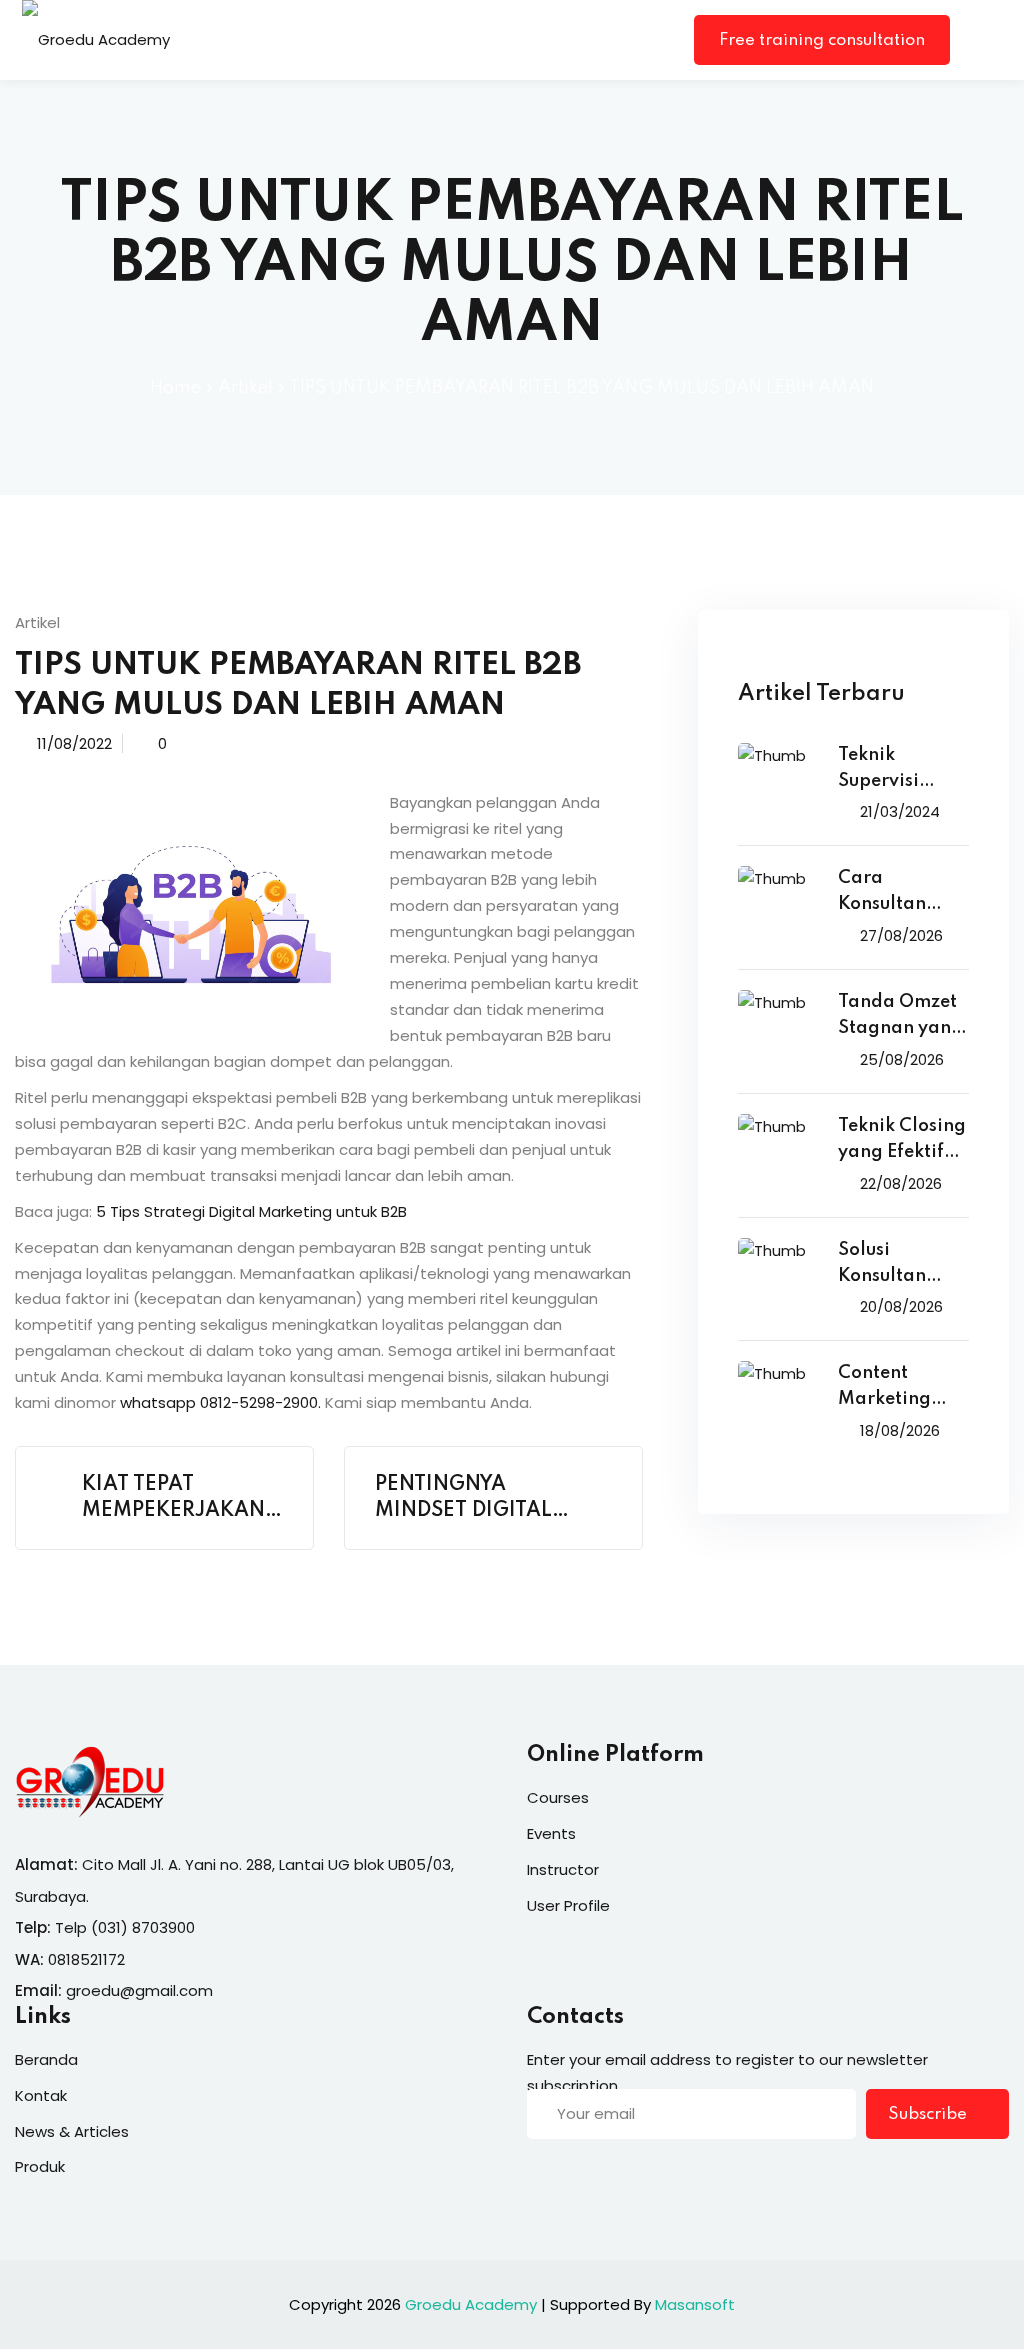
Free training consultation (822, 40)
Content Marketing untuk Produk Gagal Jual (895, 1388)
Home (175, 388)
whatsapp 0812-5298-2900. (220, 1402)
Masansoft (695, 2304)
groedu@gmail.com (139, 1990)
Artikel (245, 388)
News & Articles (72, 2131)
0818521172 (86, 1959)
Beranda (46, 2059)
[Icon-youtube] (658, 2177)
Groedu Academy (471, 2304)
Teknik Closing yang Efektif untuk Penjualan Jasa (902, 1141)
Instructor (563, 1869)
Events (551, 1833)
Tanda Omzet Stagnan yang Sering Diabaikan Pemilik (900, 1017)
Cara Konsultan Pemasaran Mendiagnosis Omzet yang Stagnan (900, 893)
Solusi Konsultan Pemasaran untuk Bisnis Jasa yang (889, 1265)
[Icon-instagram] (617, 2177)
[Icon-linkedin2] (576, 2177)
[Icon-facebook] (535, 2177)
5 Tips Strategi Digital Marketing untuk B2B (251, 1211)
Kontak (41, 2095)
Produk (40, 2166)
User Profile (568, 1905)
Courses (558, 1797)
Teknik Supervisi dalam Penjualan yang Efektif (891, 770)
